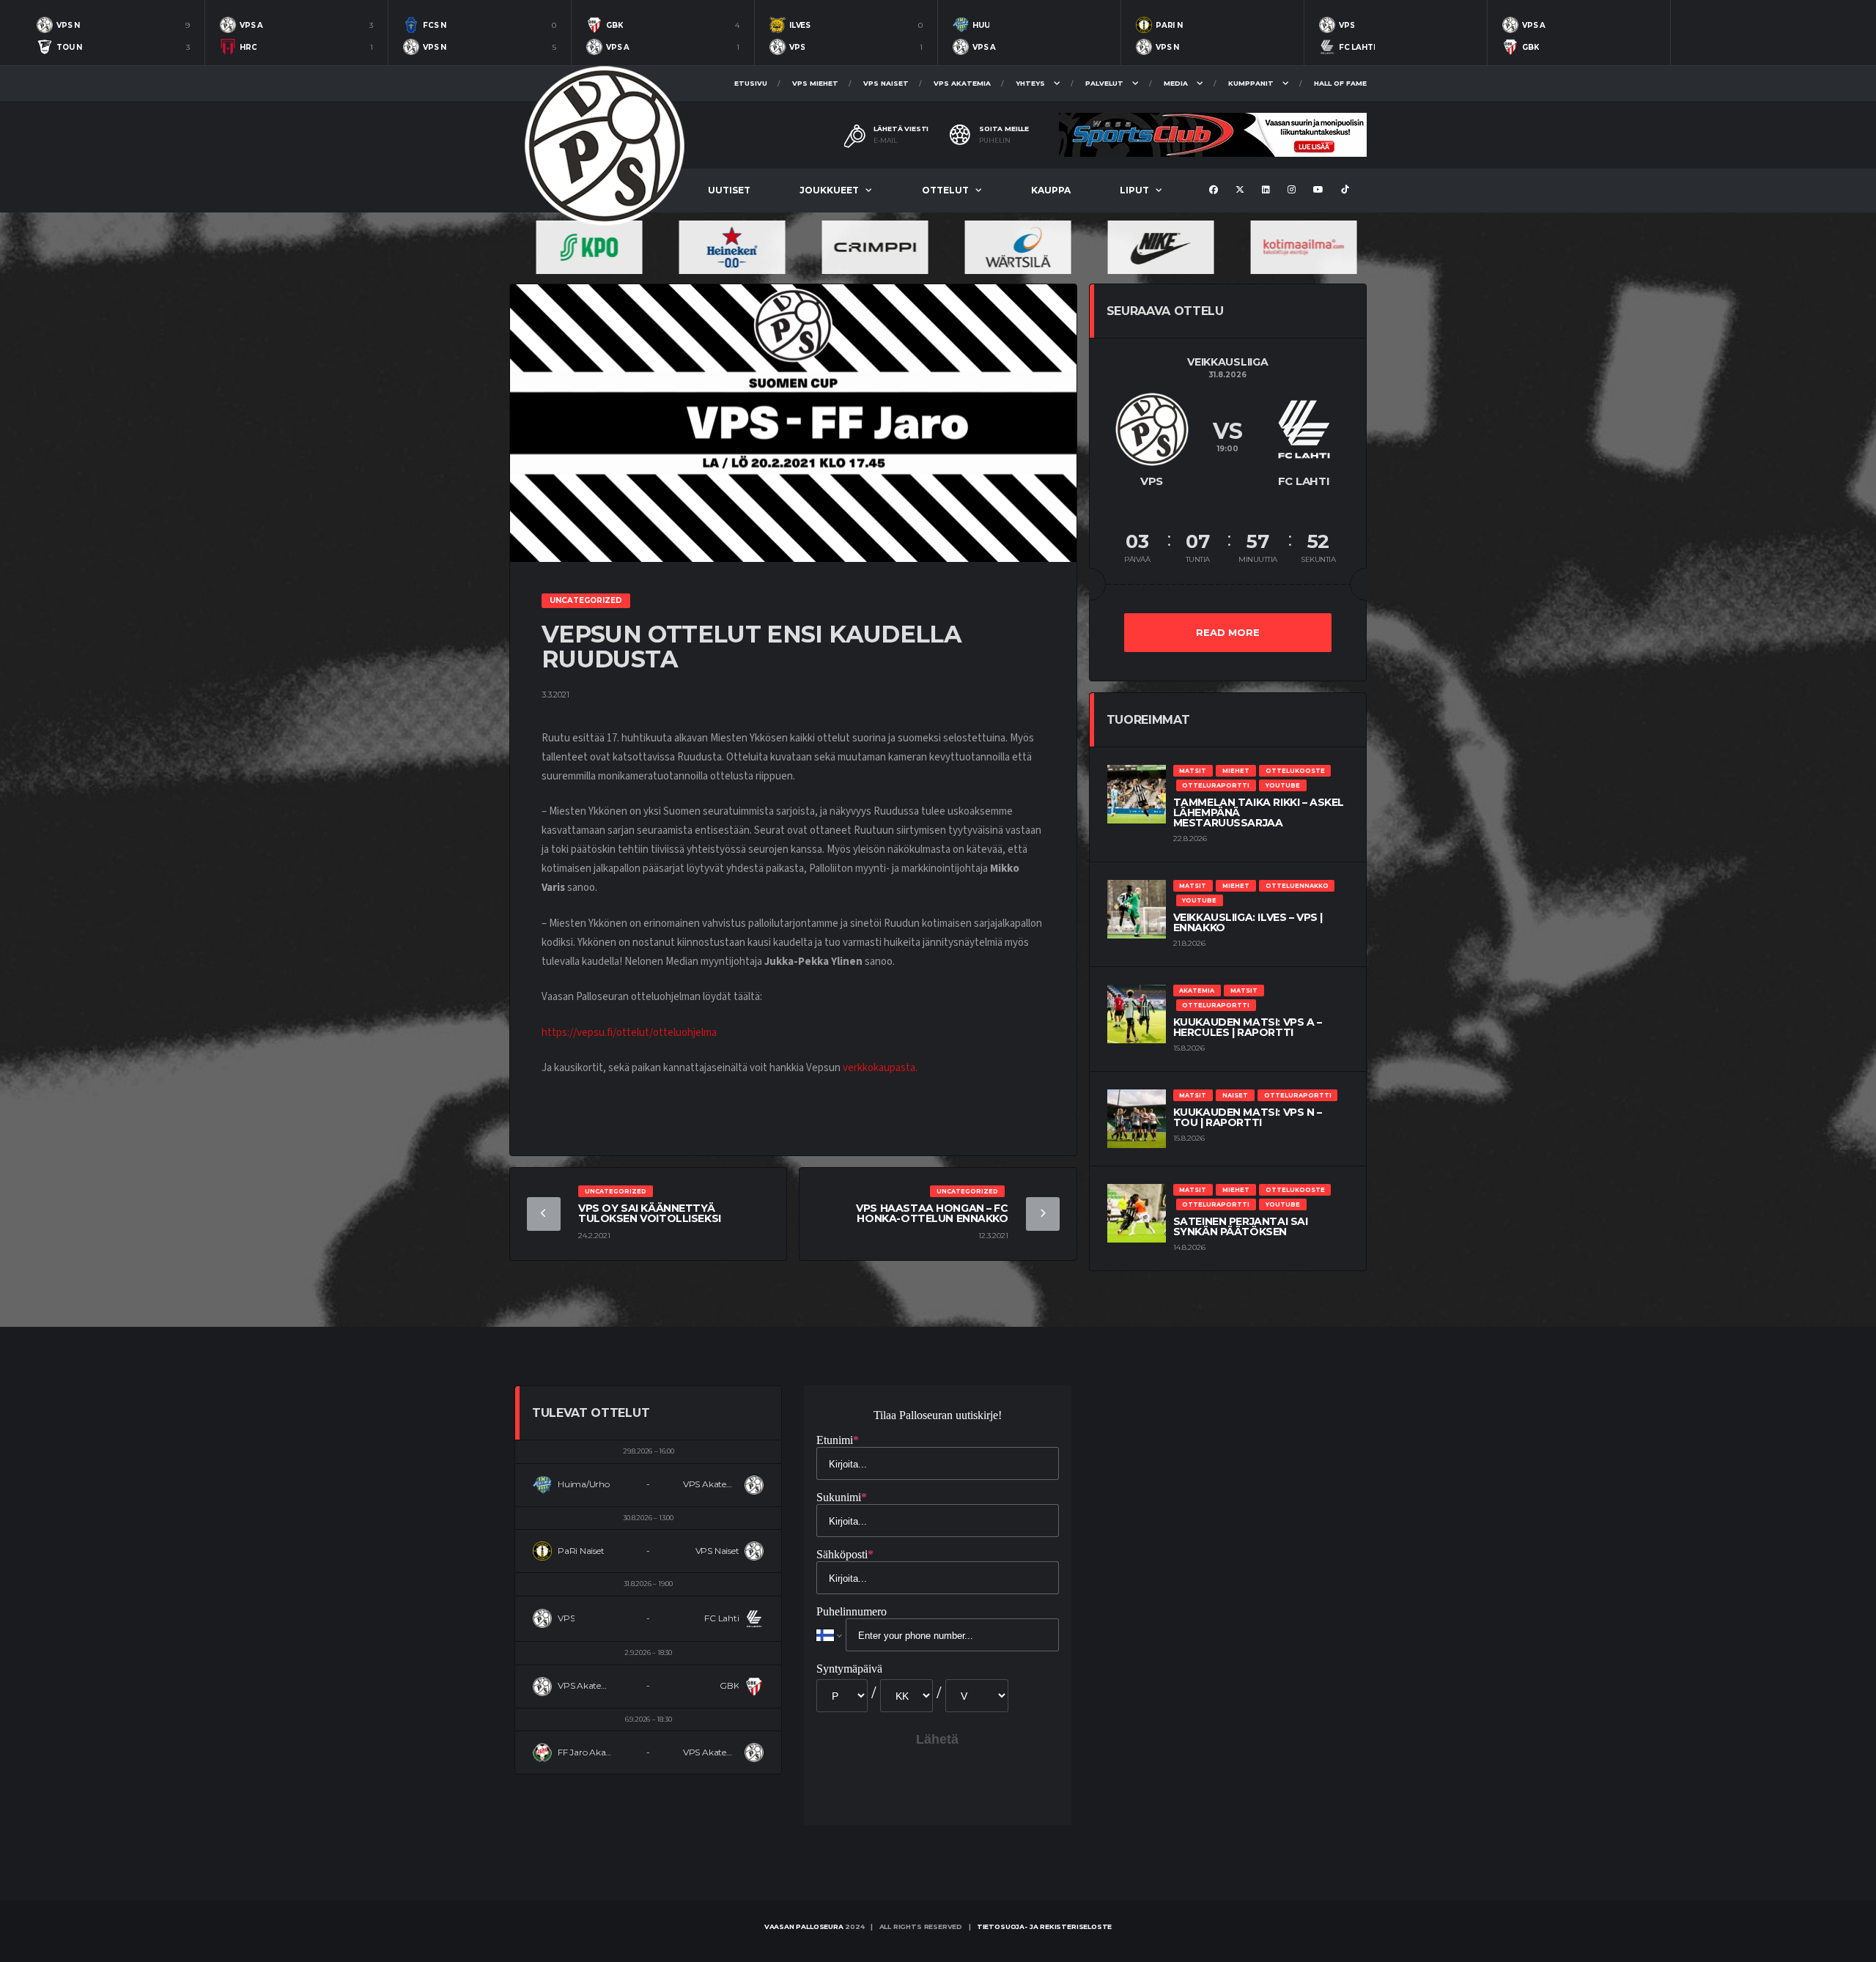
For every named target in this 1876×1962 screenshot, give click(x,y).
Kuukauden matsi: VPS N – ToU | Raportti (1248, 1117)
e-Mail (885, 141)
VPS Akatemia (962, 83)
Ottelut (945, 190)
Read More (1228, 632)
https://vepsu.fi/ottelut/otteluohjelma (629, 1033)
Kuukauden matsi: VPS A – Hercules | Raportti (1248, 1027)
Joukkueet (829, 190)
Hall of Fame (1340, 83)
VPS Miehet (815, 83)
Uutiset (729, 190)
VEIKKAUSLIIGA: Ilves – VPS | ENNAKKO (1248, 922)
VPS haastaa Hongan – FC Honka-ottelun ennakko (932, 1213)
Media (1176, 83)
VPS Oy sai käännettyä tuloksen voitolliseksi (650, 1213)
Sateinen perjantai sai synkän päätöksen (1241, 1226)
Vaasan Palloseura (804, 1926)
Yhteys (1030, 83)
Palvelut (1104, 83)
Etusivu (751, 83)
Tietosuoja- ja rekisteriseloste (1044, 1926)
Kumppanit (1251, 83)
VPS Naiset (886, 83)
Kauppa (1051, 190)
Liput (1134, 190)
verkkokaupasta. (880, 1068)
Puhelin (995, 141)
